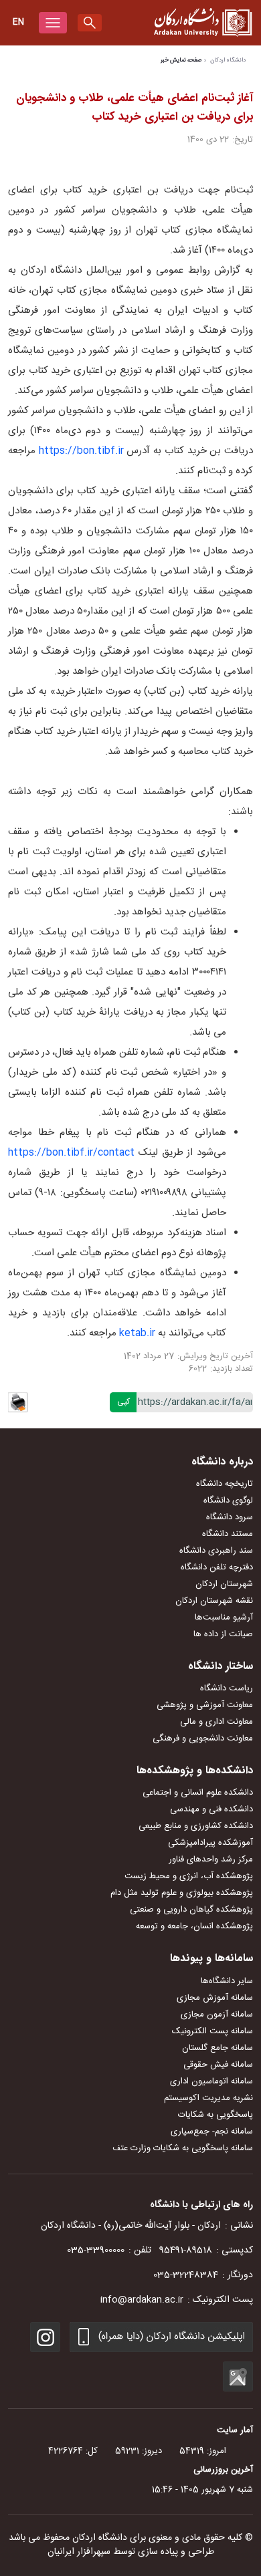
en (18, 22)
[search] (90, 23)
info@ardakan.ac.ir (142, 2300)
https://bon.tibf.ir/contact (71, 1153)
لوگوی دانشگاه (228, 1501)
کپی (123, 1402)
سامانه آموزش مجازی (215, 1998)
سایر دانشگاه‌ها (227, 1981)
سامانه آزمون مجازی (217, 2015)
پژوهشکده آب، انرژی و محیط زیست (189, 1876)
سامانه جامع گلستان (217, 2048)
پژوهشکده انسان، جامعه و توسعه (194, 1926)
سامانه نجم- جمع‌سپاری (212, 2132)
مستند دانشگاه (228, 1534)
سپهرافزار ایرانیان (79, 2552)
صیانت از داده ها (223, 1634)
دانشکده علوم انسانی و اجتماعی (198, 1793)
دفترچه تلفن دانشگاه (217, 1567)
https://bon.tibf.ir (83, 451)
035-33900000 (96, 2250)
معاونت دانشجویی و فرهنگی (203, 1738)
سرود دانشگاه (230, 1517)
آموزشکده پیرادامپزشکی (210, 1843)
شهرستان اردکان (224, 1584)
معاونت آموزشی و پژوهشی (205, 1705)
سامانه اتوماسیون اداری (211, 2081)
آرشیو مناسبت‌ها (224, 1618)
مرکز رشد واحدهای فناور (211, 1859)
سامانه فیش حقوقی (218, 2065)
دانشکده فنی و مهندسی (211, 1809)
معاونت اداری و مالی (216, 1722)
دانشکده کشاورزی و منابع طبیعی (196, 1826)
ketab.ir (137, 1333)
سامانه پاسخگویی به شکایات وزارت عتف (183, 2148)
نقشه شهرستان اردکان (214, 1601)
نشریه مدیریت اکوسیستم (208, 2098)
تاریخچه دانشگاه (225, 1484)
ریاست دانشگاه (227, 1688)
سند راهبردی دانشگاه (216, 1551)
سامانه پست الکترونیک (212, 2031)
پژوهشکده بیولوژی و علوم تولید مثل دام (182, 1893)
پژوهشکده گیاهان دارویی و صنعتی (191, 1910)
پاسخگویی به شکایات (215, 2115)
